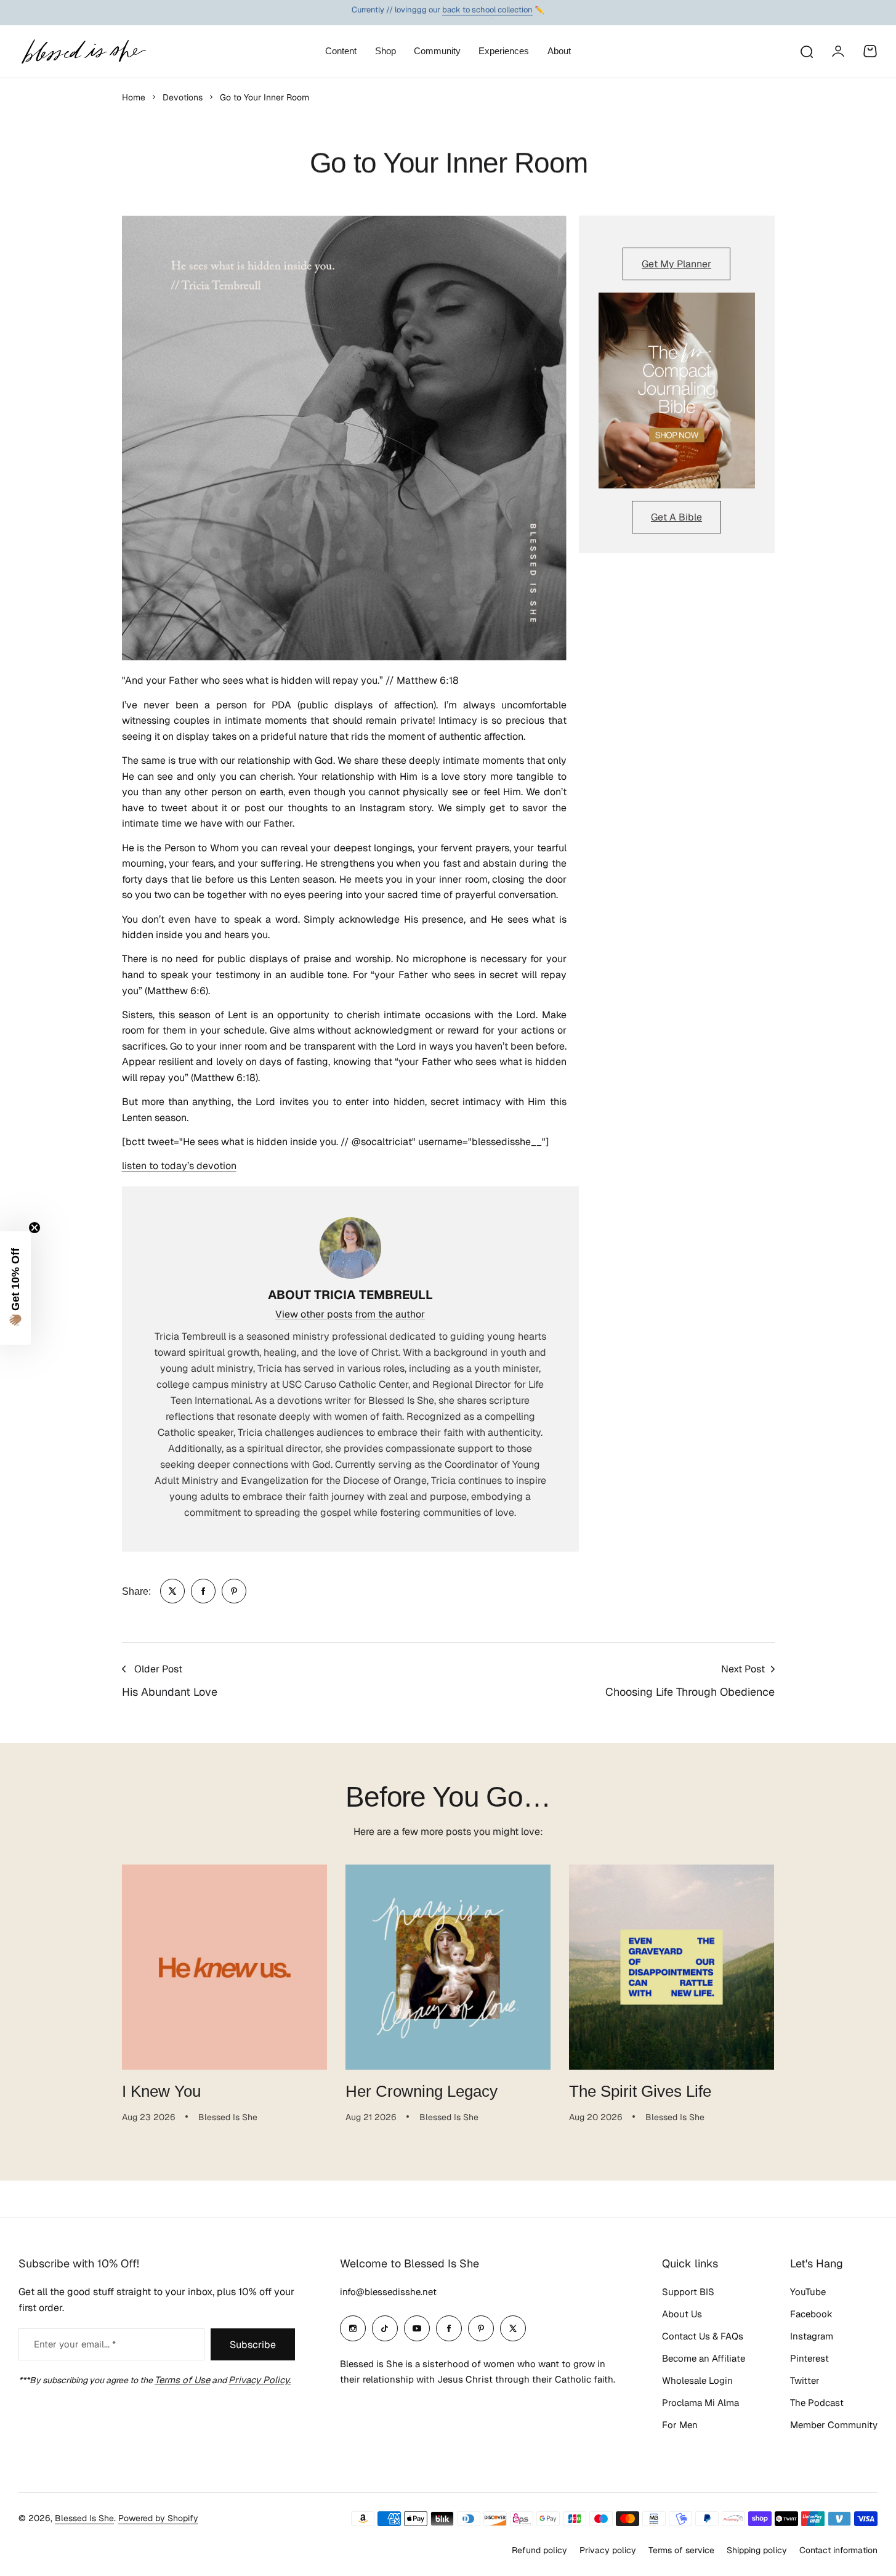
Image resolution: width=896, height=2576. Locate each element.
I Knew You (161, 2091)
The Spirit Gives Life (640, 2091)
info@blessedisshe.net (388, 2292)
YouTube (808, 2292)
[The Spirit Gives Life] (672, 1967)
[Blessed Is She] (83, 51)
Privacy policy (608, 2550)
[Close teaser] (34, 1228)
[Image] (677, 391)
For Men (680, 2425)
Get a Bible (676, 517)
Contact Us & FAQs (703, 2336)
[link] (172, 1591)
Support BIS (688, 2292)
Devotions (183, 97)
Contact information (838, 2550)
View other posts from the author (350, 1314)
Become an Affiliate (704, 2358)
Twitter (805, 2380)
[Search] (806, 51)
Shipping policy (757, 2550)
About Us (682, 2314)
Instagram (812, 2336)
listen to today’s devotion (179, 1166)
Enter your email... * (75, 2344)
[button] (15, 1288)
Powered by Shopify (158, 2518)
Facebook (811, 2314)
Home (134, 97)
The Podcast (817, 2403)
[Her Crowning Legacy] (448, 1967)
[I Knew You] (224, 1967)
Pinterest (809, 2358)
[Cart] (870, 51)
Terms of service (681, 2550)
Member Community (834, 2425)
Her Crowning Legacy (422, 2091)
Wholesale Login (697, 2380)
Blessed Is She (84, 2518)
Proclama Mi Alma (700, 2403)
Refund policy (539, 2550)
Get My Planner (676, 264)
